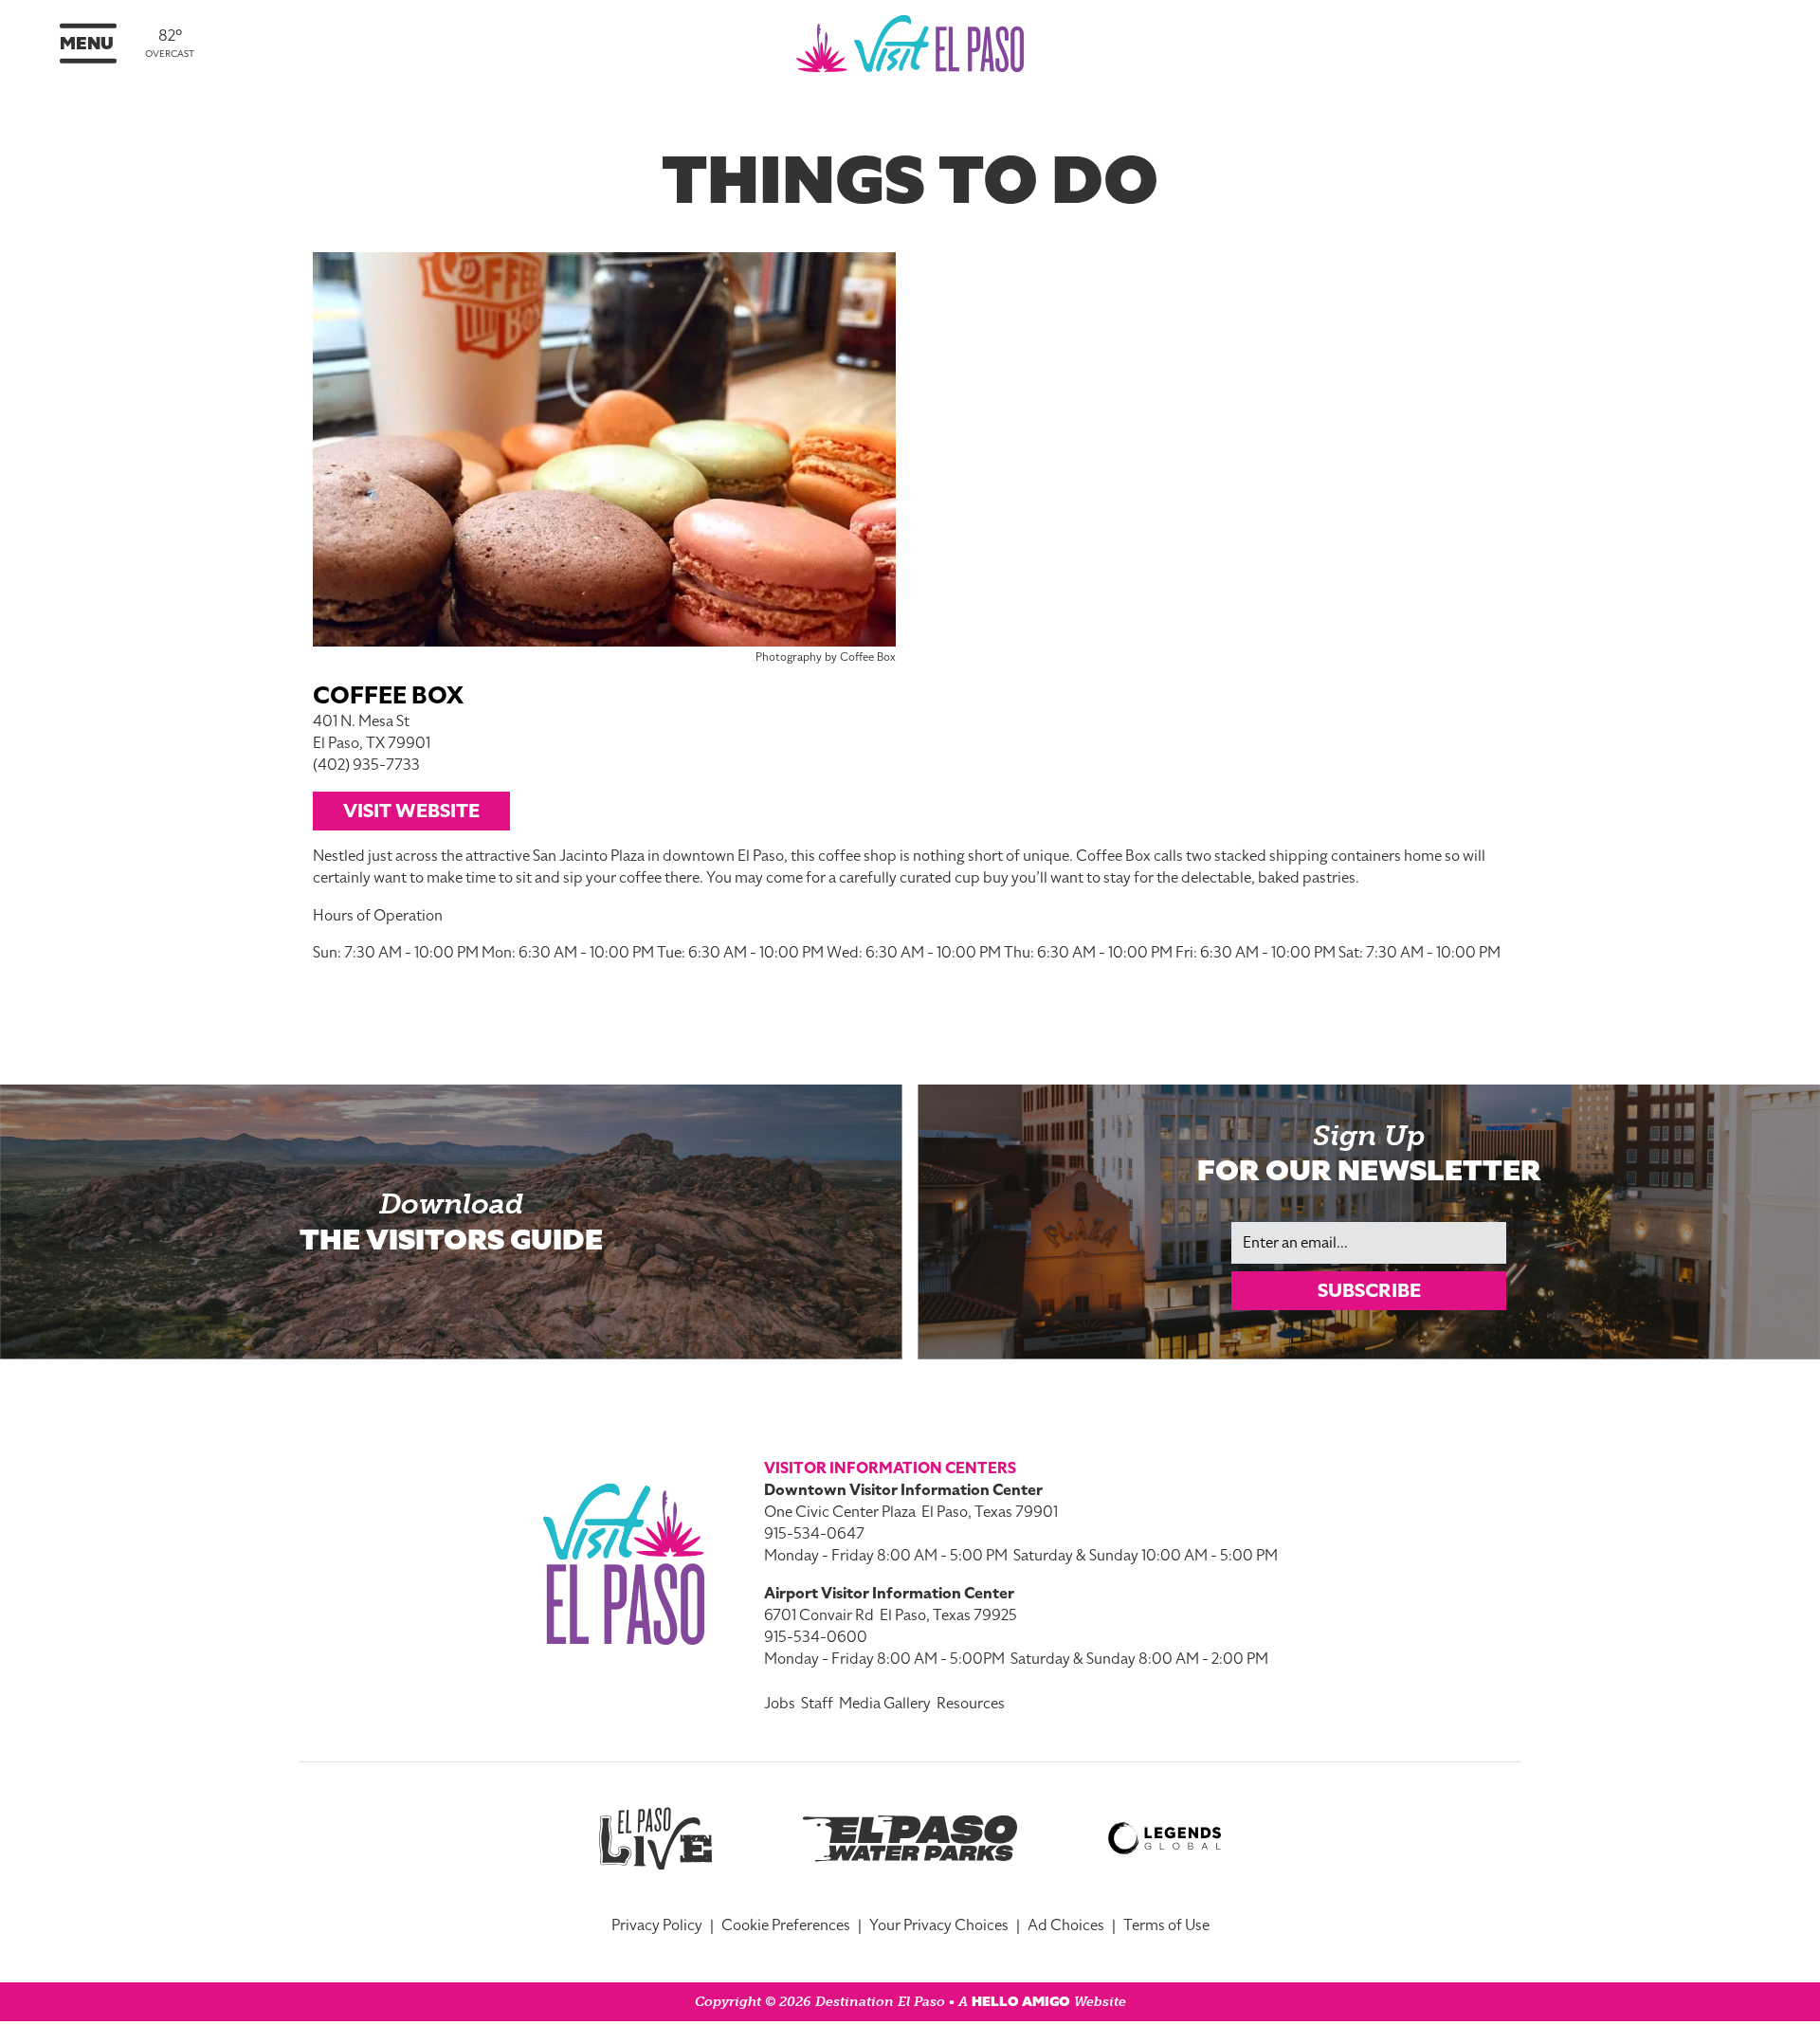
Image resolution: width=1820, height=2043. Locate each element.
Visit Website (411, 811)
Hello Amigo (1021, 2002)
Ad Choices (1066, 1925)
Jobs (780, 1704)
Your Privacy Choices (939, 1925)
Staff (817, 1704)
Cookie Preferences (786, 1925)
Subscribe (1369, 1290)
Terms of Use (1166, 1925)
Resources (971, 1704)
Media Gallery (885, 1704)
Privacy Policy (657, 1925)
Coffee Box (388, 695)
